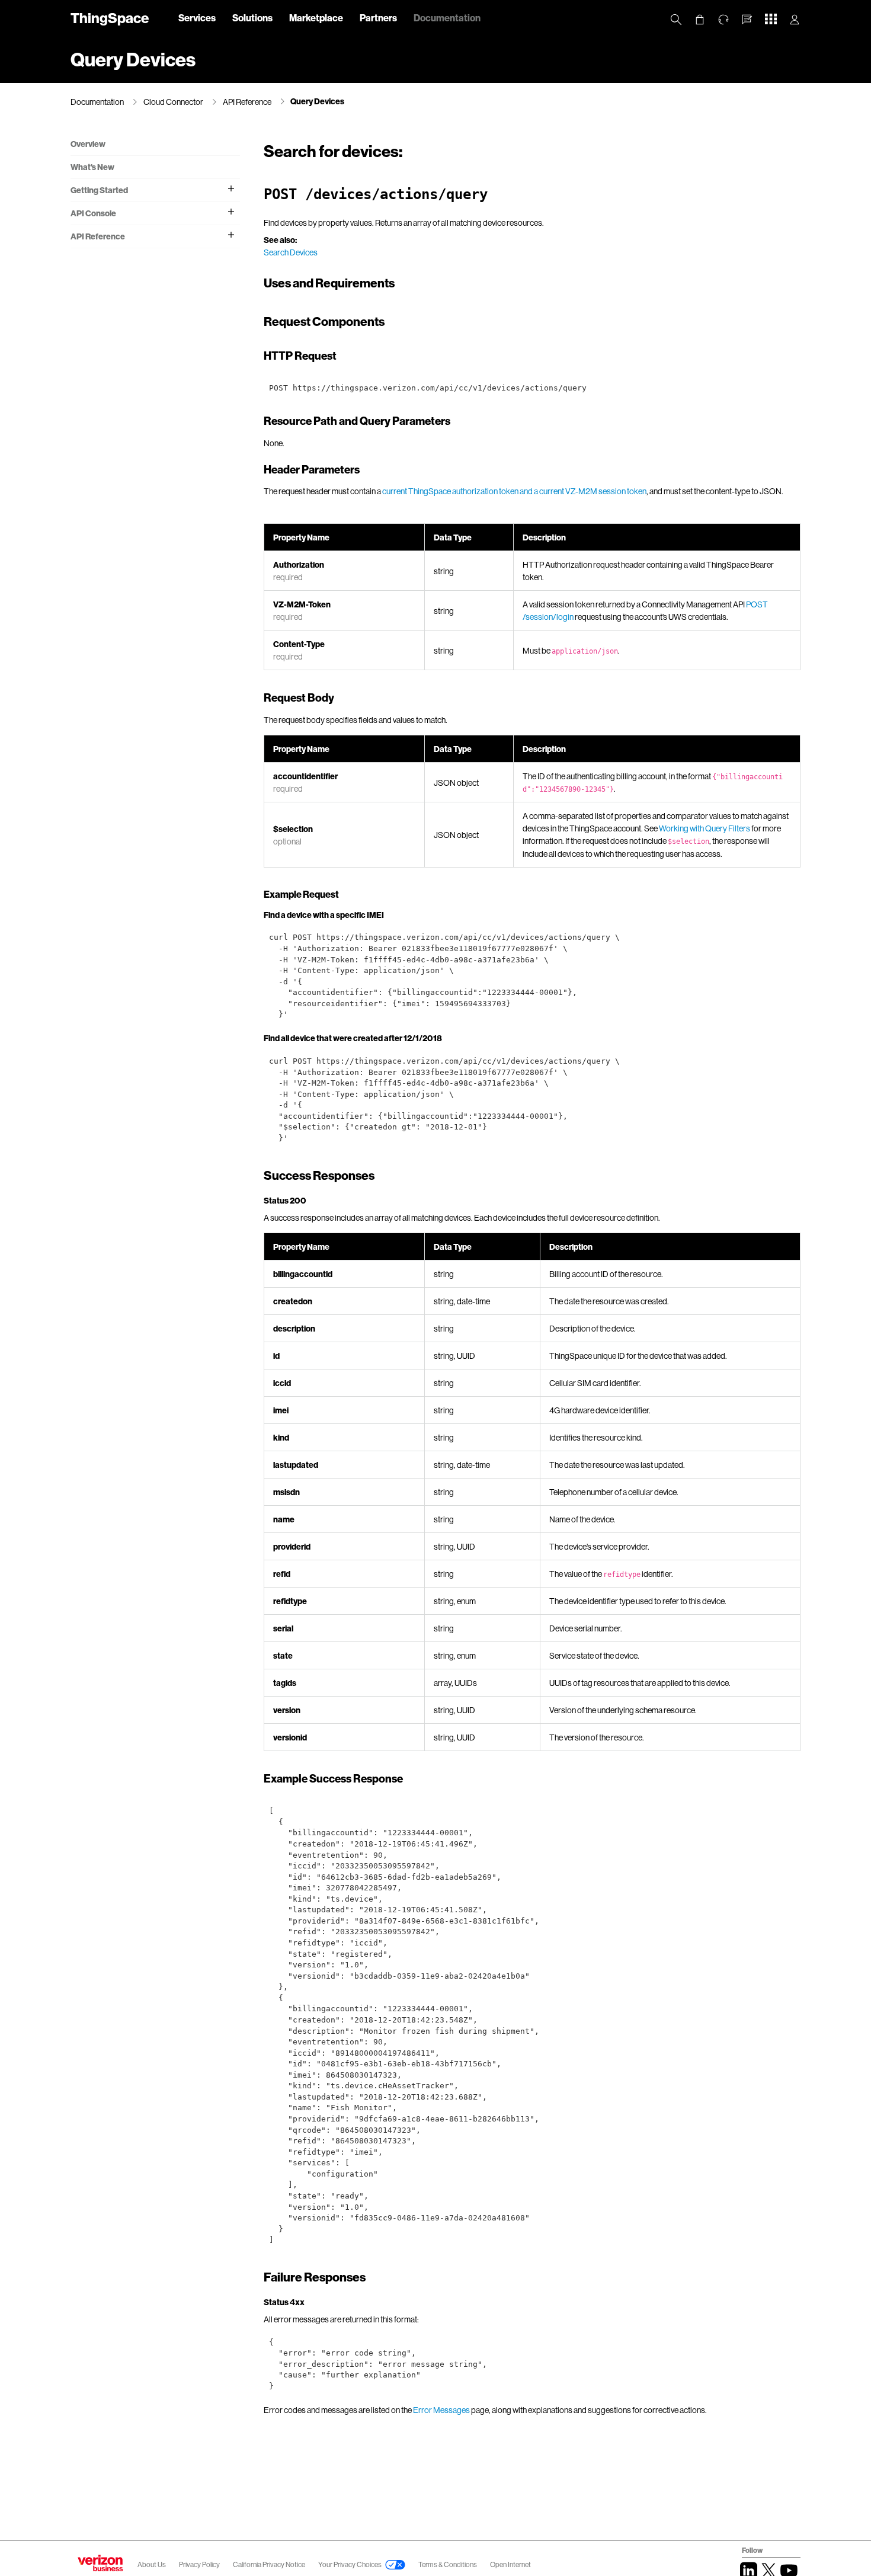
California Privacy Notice (270, 2564)
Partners (378, 17)
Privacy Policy (200, 2564)
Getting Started (99, 190)
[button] (747, 20)
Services (197, 17)
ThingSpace (110, 17)
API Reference (247, 102)
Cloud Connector (173, 102)
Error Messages (441, 2410)
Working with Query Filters (705, 828)
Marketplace (316, 17)
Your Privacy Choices (350, 2564)
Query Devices (317, 101)
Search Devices (291, 252)
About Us (152, 2564)
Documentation (447, 17)
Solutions (252, 17)
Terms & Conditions (448, 2564)
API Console (93, 213)
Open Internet (510, 2564)
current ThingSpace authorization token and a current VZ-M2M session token (514, 491)
